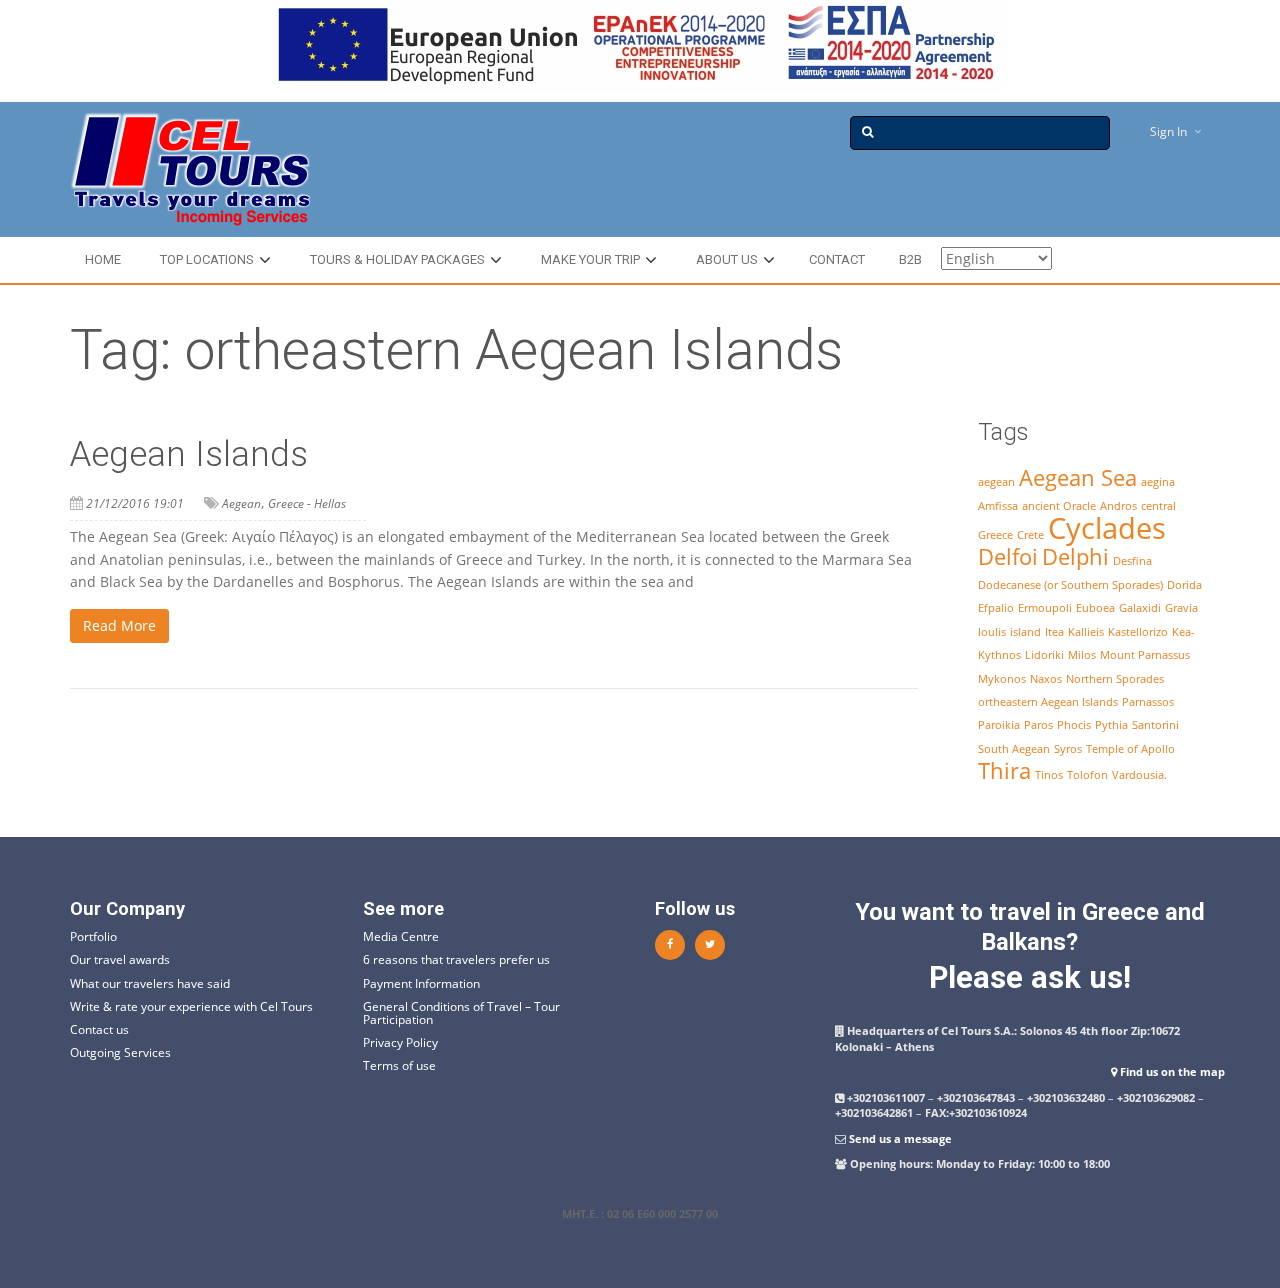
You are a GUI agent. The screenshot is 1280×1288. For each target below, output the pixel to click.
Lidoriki (1044, 655)
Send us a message (900, 1138)
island (1025, 632)
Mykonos (1002, 679)
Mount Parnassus (1145, 655)
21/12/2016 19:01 (135, 503)
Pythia (1111, 725)
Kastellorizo (1138, 632)
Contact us (99, 1029)
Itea (1054, 632)
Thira (1004, 770)
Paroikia (999, 725)
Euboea (1095, 608)
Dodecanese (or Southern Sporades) (1070, 585)
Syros (1068, 749)
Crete (1030, 535)
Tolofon (1087, 775)
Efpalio (996, 608)
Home (103, 259)
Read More (119, 625)
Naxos (1046, 679)
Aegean (241, 503)
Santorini (1155, 725)
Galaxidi (1140, 608)
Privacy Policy (400, 1042)
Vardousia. (1139, 775)
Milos (1082, 655)
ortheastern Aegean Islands (1048, 702)
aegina (1158, 482)
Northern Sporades (1115, 679)
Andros (1118, 506)
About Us (727, 259)
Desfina (1132, 561)
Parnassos (1148, 702)
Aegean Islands (189, 454)
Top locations (207, 259)
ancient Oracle (1059, 506)
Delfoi (1008, 556)
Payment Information (421, 983)
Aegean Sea (1078, 477)
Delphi (1075, 556)
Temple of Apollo (1130, 749)
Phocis (1074, 725)
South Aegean (1014, 749)
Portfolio (93, 936)
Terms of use (399, 1065)
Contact (837, 259)
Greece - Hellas (307, 503)
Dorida (1184, 585)
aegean (996, 482)
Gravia (1181, 608)
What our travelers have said (150, 983)
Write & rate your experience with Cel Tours (191, 1006)
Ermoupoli (1045, 608)
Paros (1038, 725)
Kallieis (1086, 632)
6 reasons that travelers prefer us (456, 959)
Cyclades (1107, 528)
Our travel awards (120, 959)
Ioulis (992, 632)
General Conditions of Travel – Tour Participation (461, 1013)
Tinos (1049, 775)
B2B (910, 259)
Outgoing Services (120, 1052)
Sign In (1168, 131)
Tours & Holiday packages (397, 259)
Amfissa (998, 506)
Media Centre (401, 936)
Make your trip (590, 259)
